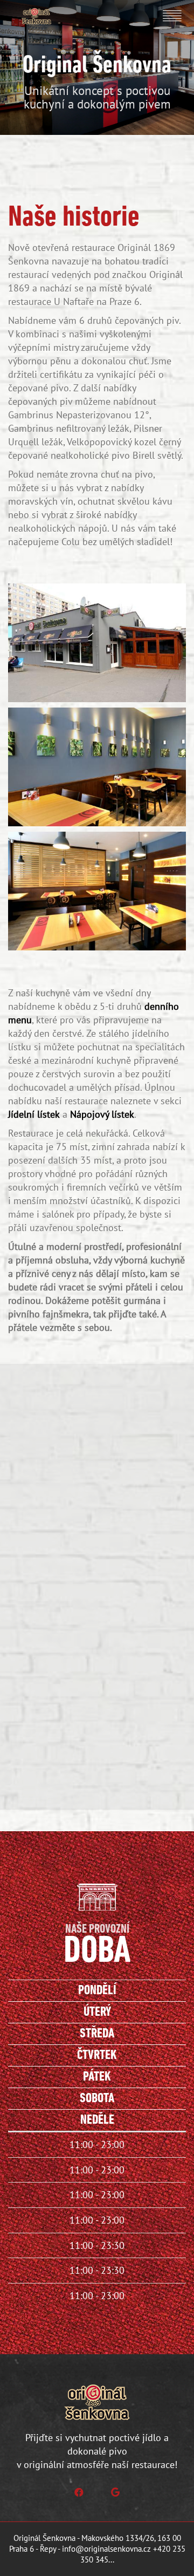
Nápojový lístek (102, 1114)
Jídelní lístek (34, 1114)
